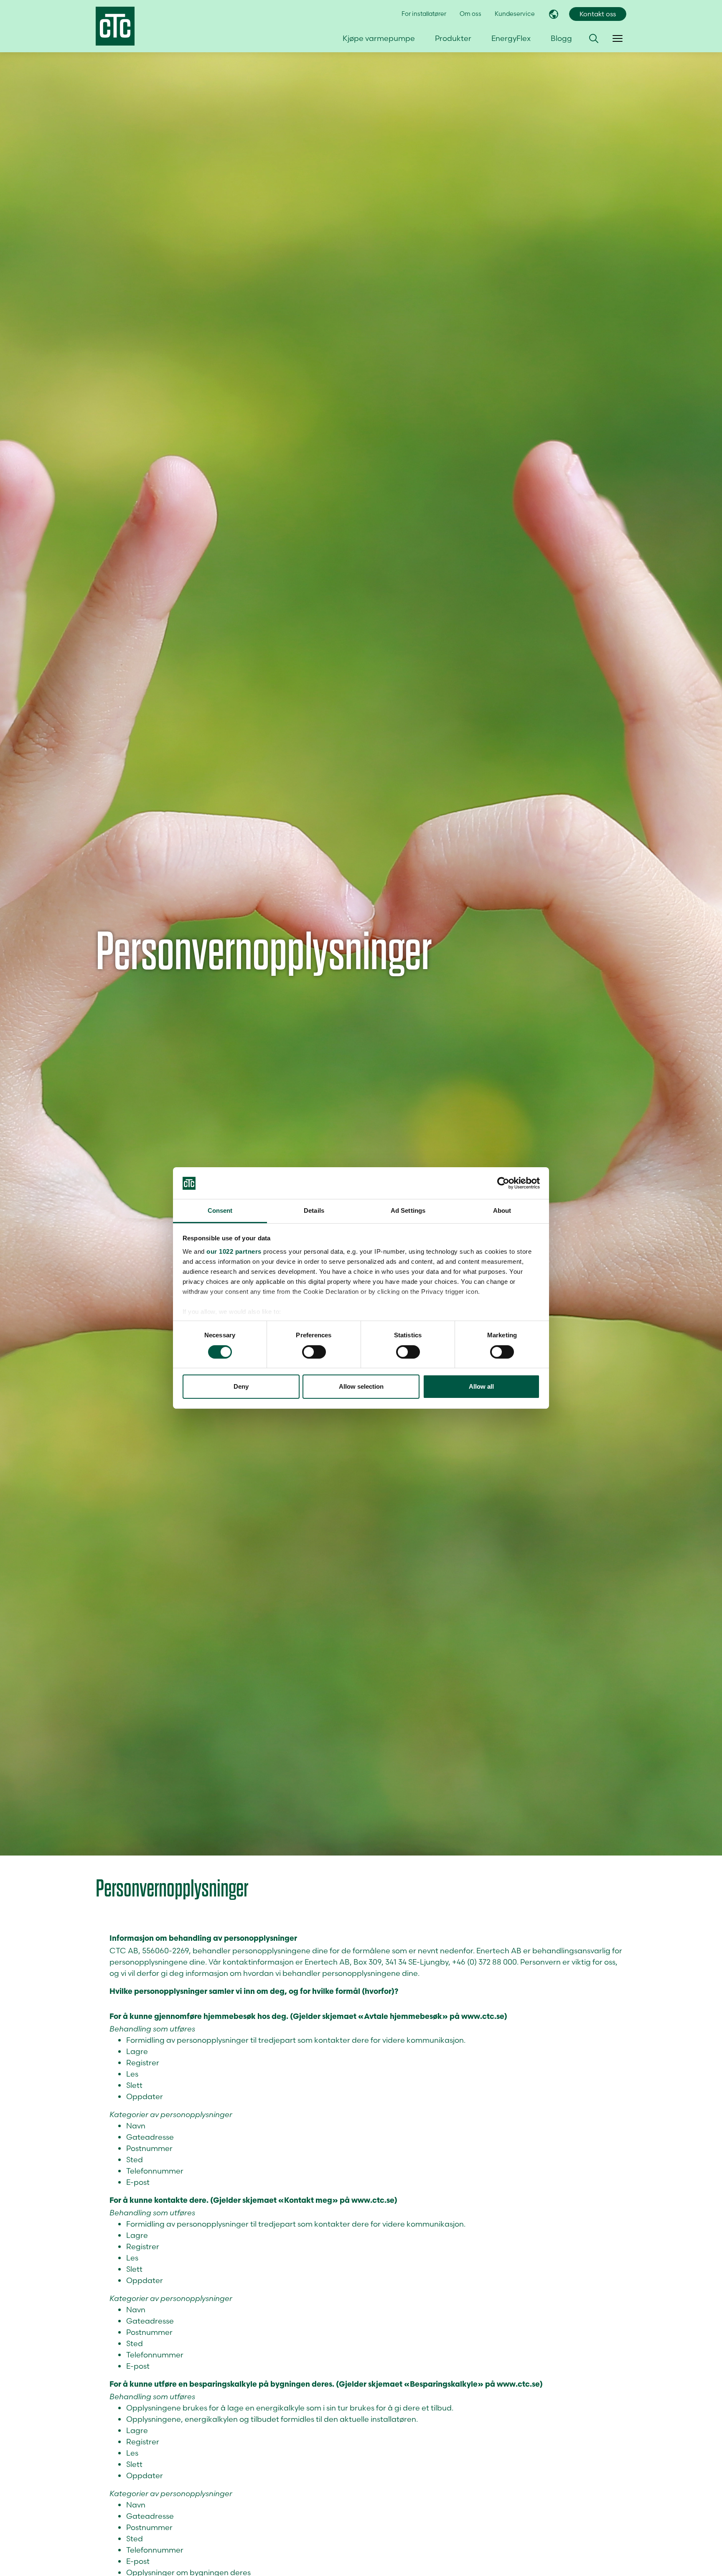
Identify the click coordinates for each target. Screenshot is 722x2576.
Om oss (470, 14)
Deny (241, 1387)
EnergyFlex (511, 38)
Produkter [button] (453, 38)
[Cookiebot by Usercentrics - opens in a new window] (503, 1183)
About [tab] (502, 1211)
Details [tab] (314, 1211)
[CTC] (115, 26)
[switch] (314, 1352)
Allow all (481, 1387)
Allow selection (361, 1387)
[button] (594, 38)
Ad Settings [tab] (408, 1211)
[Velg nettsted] (554, 14)
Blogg (561, 38)
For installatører (424, 14)
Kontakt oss (598, 14)
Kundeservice (515, 14)
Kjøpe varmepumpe (379, 38)
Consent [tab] (220, 1211)
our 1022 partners (234, 1251)
